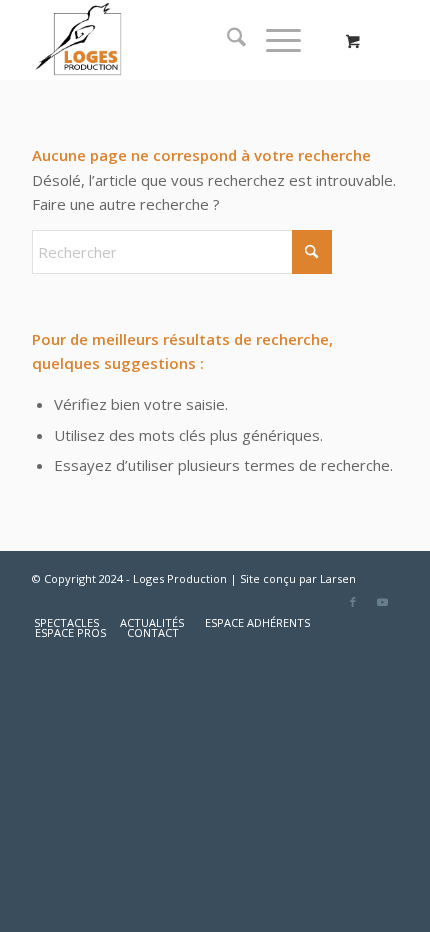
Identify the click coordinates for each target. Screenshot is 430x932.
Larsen (338, 578)
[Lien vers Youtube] (383, 602)
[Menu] (273, 40)
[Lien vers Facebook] (353, 602)
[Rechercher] (226, 40)
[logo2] (178, 40)
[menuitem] (226, 40)
